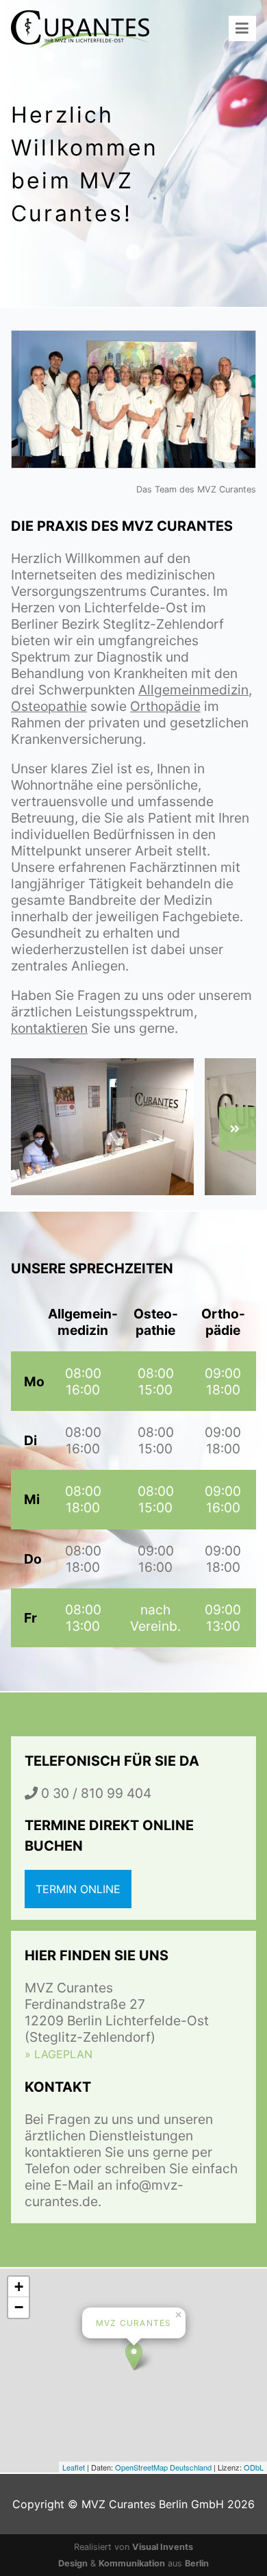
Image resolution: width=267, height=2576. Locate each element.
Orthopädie (165, 706)
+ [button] (19, 2287)
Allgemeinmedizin (193, 690)
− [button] (19, 2307)
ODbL (254, 2467)
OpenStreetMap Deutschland (163, 2467)
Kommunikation (132, 2563)
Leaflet (74, 2467)
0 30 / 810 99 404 (94, 1793)
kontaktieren (49, 1028)
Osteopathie (49, 706)
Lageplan (63, 2054)
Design (73, 2563)
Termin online (78, 1889)
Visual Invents (163, 2547)
